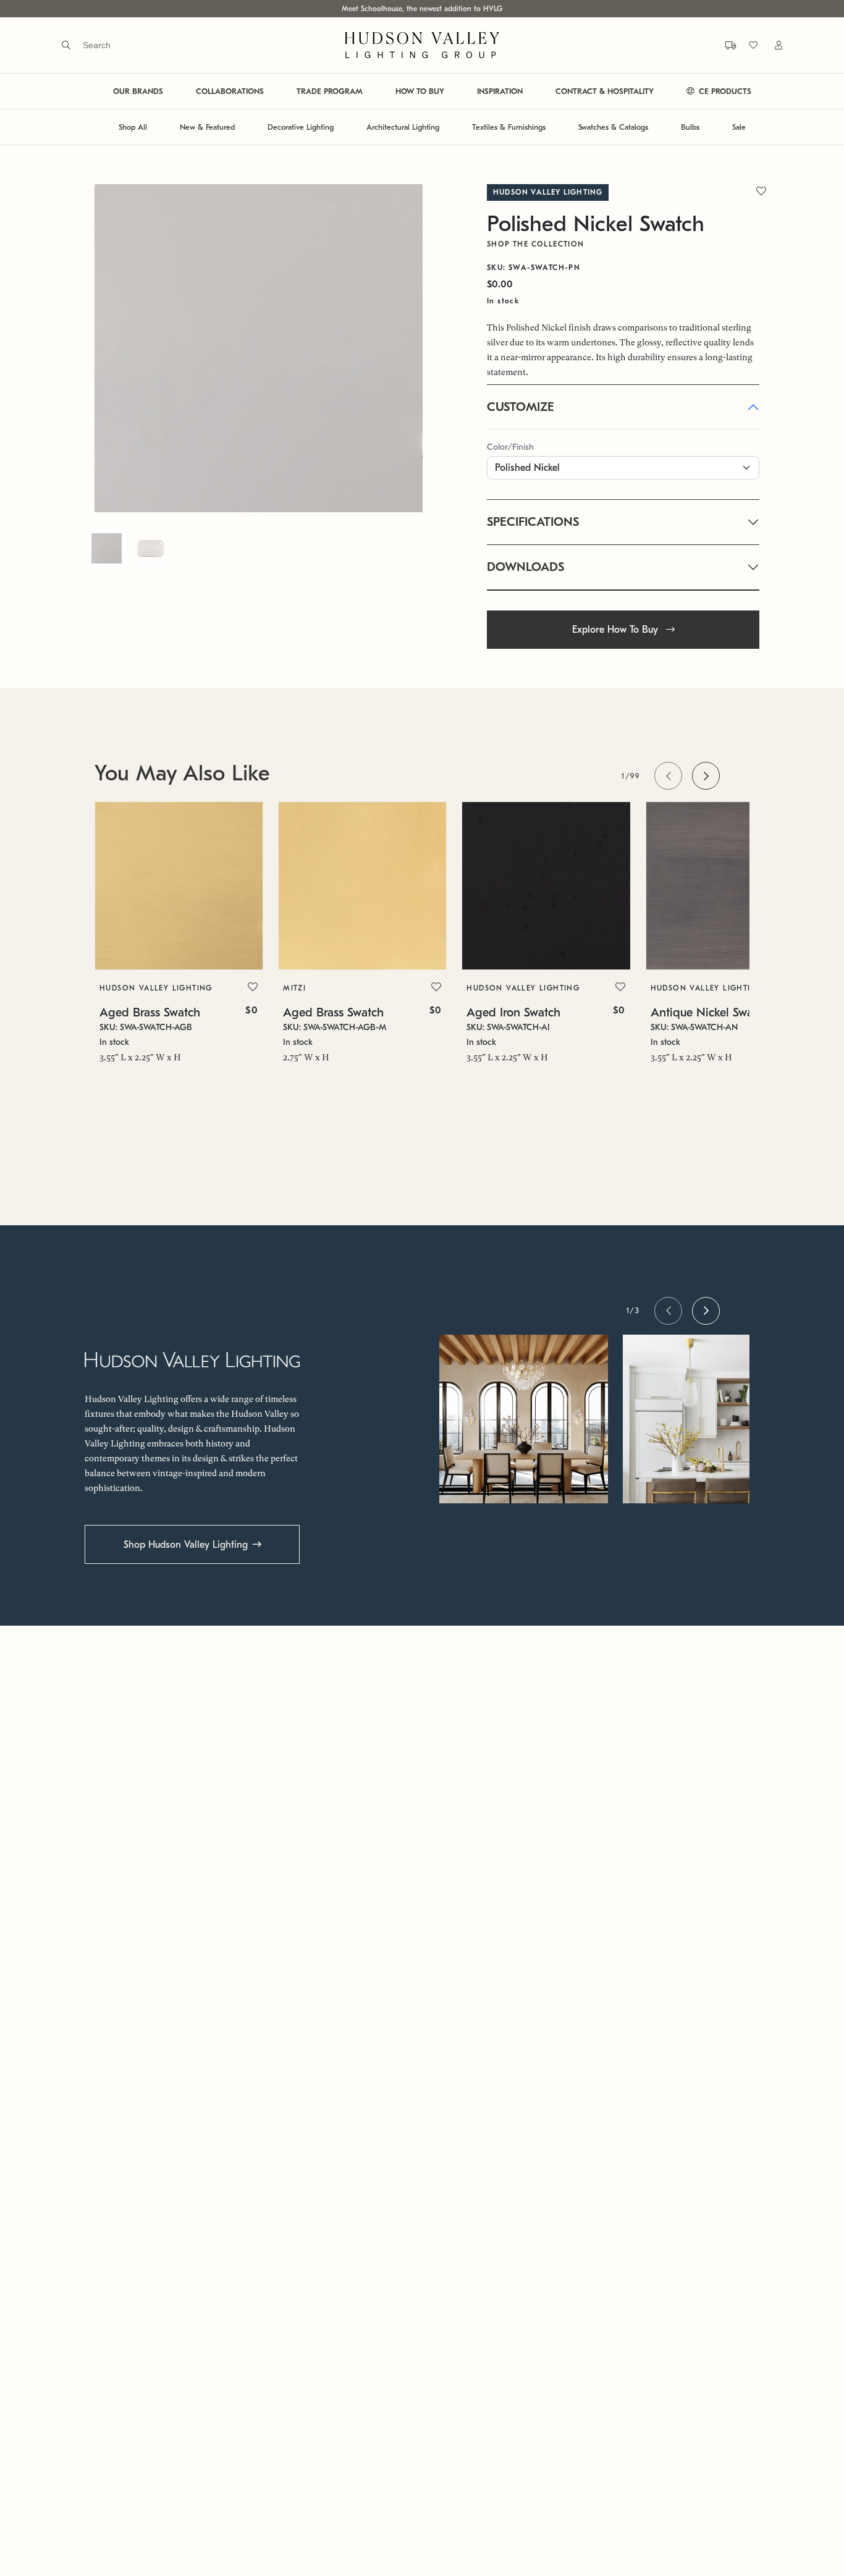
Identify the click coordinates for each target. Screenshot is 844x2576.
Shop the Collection (536, 244)
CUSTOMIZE (521, 407)
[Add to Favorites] (253, 987)
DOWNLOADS (525, 567)
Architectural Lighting (403, 127)
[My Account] (771, 45)
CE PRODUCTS (724, 91)
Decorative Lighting (301, 127)
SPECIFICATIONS (533, 522)
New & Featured (207, 127)
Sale (739, 127)
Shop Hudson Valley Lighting (186, 1545)
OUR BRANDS (138, 91)
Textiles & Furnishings (509, 127)
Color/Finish (510, 447)
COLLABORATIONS (230, 91)
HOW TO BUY (420, 91)
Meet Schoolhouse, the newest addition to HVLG (422, 9)
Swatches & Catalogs (613, 127)
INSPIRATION (500, 91)
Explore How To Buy (617, 630)
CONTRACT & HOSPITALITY (605, 91)
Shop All (133, 127)
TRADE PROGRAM (330, 91)
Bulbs (690, 127)
